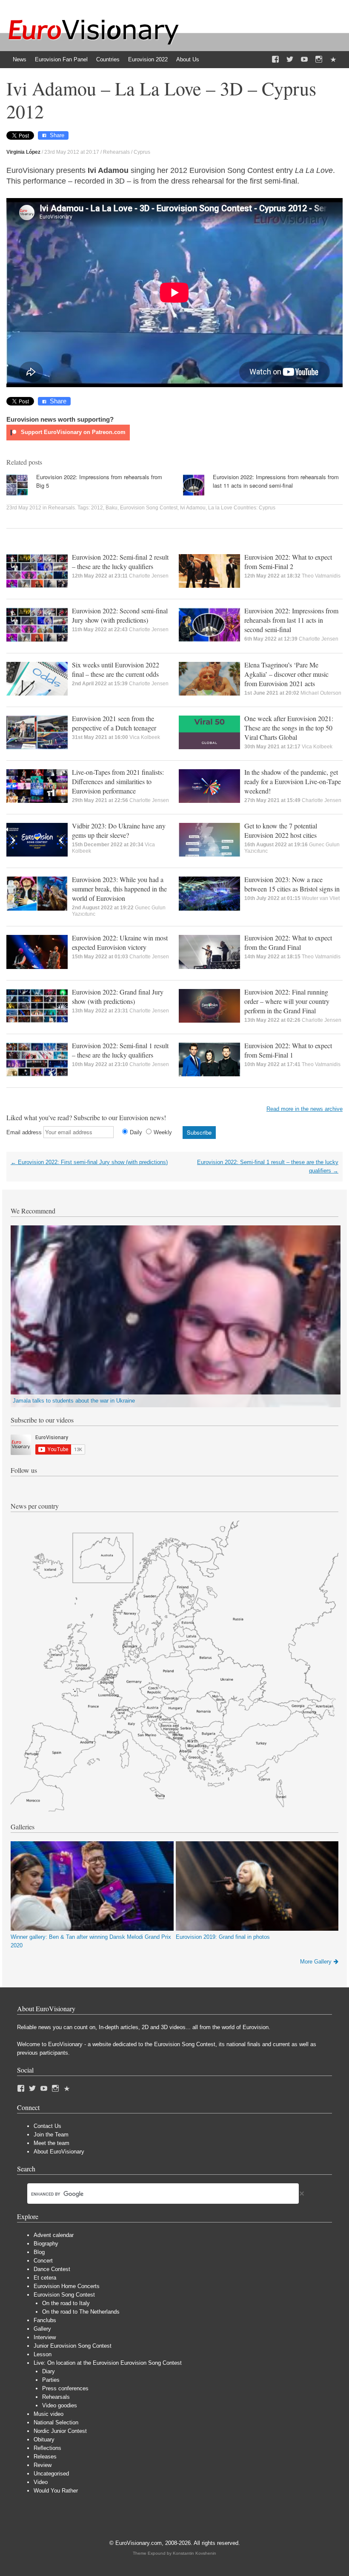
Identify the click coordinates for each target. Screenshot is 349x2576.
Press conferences (65, 2388)
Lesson (43, 2354)
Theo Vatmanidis (321, 576)
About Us (188, 59)
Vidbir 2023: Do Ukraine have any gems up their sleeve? (119, 830)
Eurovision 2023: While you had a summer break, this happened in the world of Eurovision (119, 889)
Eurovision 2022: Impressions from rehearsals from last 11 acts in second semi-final (276, 481)
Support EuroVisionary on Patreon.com (72, 432)
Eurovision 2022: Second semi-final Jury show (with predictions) (120, 615)
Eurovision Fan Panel (61, 59)
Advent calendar (54, 2235)
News (20, 59)
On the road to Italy (66, 2303)
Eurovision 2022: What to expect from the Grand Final (288, 942)
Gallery (42, 2329)
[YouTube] (304, 60)
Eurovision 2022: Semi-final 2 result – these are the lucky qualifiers (120, 562)
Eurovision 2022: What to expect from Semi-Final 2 (288, 562)
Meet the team (51, 2143)
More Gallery (316, 1962)
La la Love (220, 508)
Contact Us (47, 2126)
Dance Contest (52, 2269)
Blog (39, 2252)
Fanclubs (45, 2320)
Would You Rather (56, 2491)
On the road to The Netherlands (81, 2312)
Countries (108, 59)
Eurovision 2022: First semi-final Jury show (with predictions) (89, 1162)
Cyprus (142, 152)
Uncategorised (51, 2474)
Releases (45, 2457)
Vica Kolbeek (145, 737)
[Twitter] (290, 60)
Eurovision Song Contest (149, 508)
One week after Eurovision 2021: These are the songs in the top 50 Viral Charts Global (289, 728)
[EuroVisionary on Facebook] (275, 60)
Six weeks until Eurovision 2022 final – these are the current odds (116, 669)
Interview (45, 2337)
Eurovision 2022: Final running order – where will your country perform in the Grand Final (287, 1001)
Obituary (44, 2439)
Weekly (163, 1132)
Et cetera (45, 2278)
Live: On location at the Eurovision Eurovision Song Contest (108, 2363)
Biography (46, 2244)
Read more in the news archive (305, 1109)
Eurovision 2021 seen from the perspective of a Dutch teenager (114, 723)
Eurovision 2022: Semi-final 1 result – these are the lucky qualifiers (120, 1050)
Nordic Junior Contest (60, 2431)
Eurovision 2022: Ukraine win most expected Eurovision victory (120, 942)
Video (41, 2482)
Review (43, 2465)
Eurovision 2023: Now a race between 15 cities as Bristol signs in (292, 884)
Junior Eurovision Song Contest (73, 2346)
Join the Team (51, 2135)
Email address (24, 1132)
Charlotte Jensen (149, 576)
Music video (49, 2414)
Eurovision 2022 (148, 59)
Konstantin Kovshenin (195, 2553)
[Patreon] (333, 60)
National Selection (56, 2422)
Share (57, 135)
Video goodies (60, 2405)
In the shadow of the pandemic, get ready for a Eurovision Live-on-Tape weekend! (293, 781)
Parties (51, 2380)
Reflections (47, 2448)
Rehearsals (116, 152)
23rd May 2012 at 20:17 (72, 152)
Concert (43, 2261)
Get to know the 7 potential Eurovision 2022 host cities (281, 830)
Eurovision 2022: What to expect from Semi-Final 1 (288, 1050)
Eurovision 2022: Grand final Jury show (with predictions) (118, 996)
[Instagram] (319, 60)
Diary (49, 2371)
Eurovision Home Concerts (67, 2286)
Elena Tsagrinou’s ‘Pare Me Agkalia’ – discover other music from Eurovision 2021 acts (286, 674)
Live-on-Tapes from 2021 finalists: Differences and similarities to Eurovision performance (118, 781)
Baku (112, 508)
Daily (136, 1132)
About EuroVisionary (59, 2152)
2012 (97, 508)
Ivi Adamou (193, 508)
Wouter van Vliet (321, 898)
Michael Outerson (321, 693)
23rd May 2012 (24, 508)
